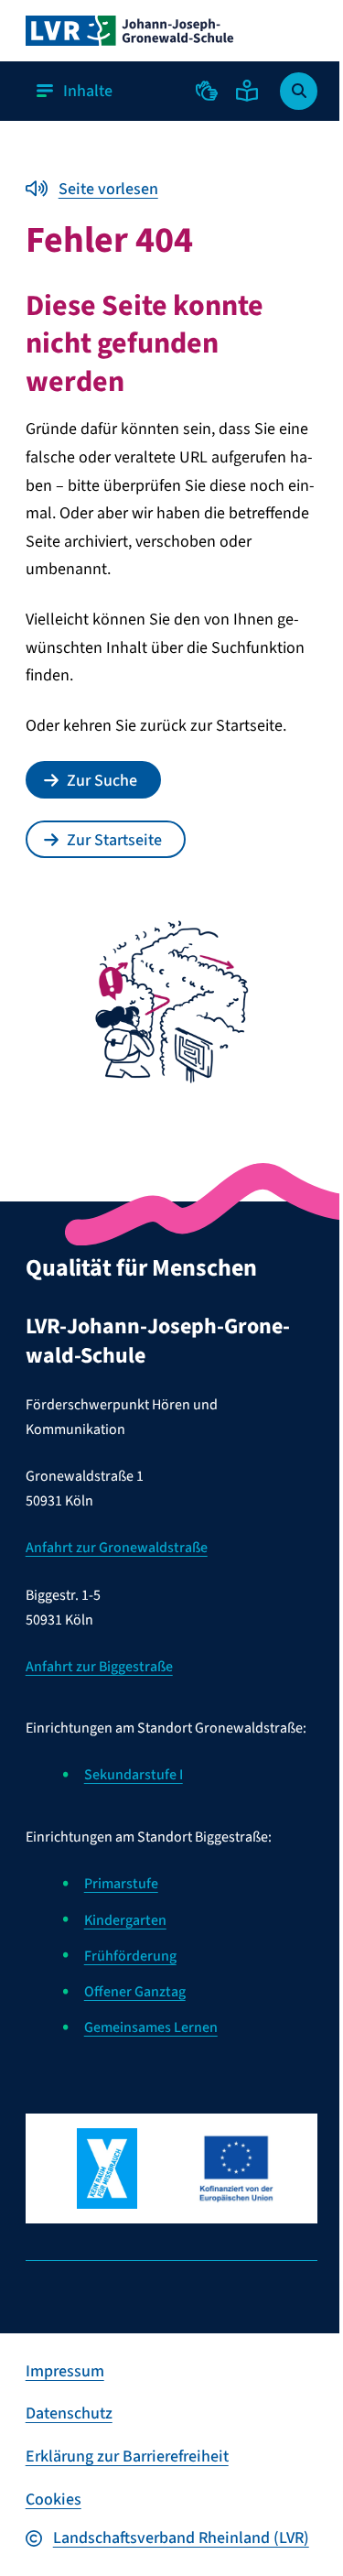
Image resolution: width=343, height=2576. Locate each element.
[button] (207, 91)
